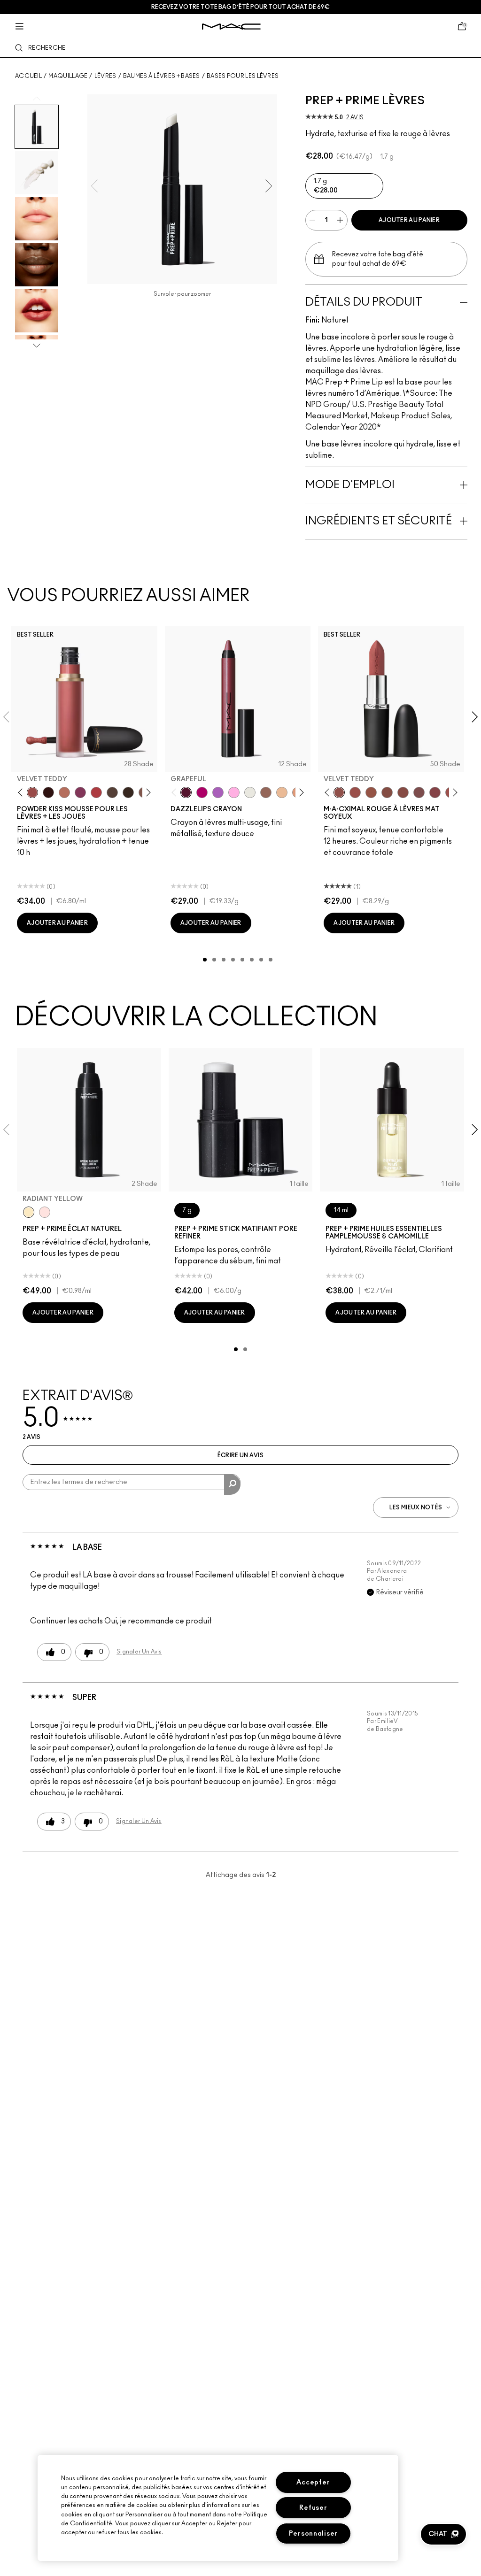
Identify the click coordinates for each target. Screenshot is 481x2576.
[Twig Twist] (435, 792)
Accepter (313, 2482)
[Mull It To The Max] (355, 792)
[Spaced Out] (234, 792)
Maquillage (68, 76)
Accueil (28, 76)
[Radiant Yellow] (29, 1212)
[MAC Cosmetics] (231, 27)
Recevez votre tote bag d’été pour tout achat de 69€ (240, 7)
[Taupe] (371, 792)
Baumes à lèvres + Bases (162, 76)
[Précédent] (22, 792)
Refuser (313, 2508)
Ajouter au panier (409, 220)
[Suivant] (146, 792)
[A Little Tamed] (96, 792)
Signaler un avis (139, 1652)
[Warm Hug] (64, 792)
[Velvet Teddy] (32, 792)
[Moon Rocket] (282, 792)
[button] (443, 2534)
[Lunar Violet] (218, 792)
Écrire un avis (240, 1455)
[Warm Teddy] (387, 792)
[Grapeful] (186, 792)
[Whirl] (403, 792)
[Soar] (419, 792)
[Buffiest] (112, 792)
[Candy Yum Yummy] (202, 792)
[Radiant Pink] (45, 1212)
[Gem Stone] (266, 792)
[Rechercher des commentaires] (232, 1484)
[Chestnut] (128, 792)
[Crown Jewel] (250, 792)
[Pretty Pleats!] (48, 792)
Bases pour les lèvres (243, 76)
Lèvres (105, 76)
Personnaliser (313, 2534)
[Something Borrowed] (80, 792)
